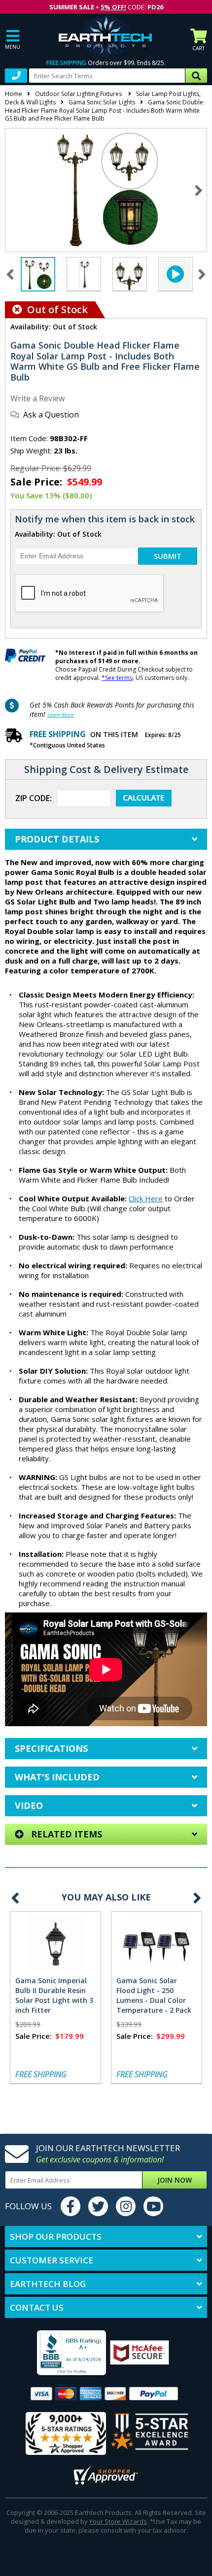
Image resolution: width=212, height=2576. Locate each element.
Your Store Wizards (118, 2521)
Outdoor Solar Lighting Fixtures (79, 94)
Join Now (175, 2180)
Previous (15, 1898)
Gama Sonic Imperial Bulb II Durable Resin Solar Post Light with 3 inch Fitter (54, 1995)
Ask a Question (51, 415)
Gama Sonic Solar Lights (102, 102)
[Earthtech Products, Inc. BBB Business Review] (59, 2354)
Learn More (60, 715)
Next (198, 190)
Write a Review (37, 398)
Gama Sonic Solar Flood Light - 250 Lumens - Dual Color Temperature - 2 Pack (154, 1995)
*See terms (117, 678)
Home (14, 94)
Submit (168, 556)
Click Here (146, 1198)
